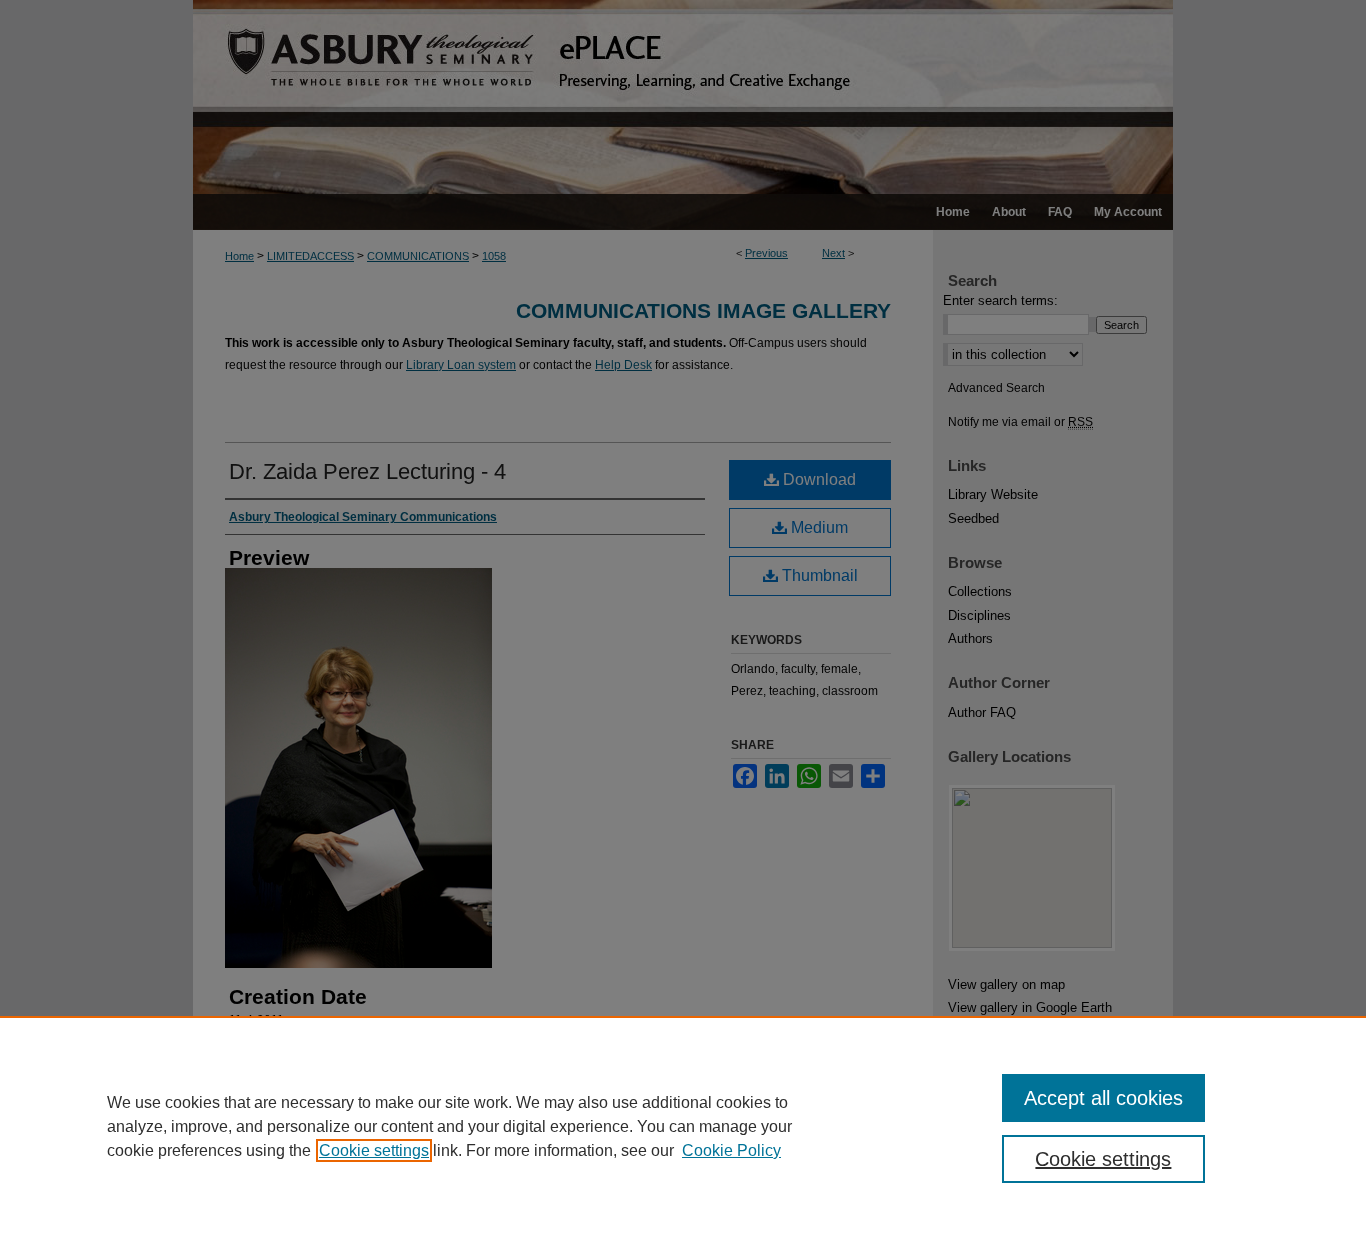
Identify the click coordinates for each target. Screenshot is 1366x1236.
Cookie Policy (731, 1150)
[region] (683, 1126)
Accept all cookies (1103, 1098)
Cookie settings (374, 1150)
